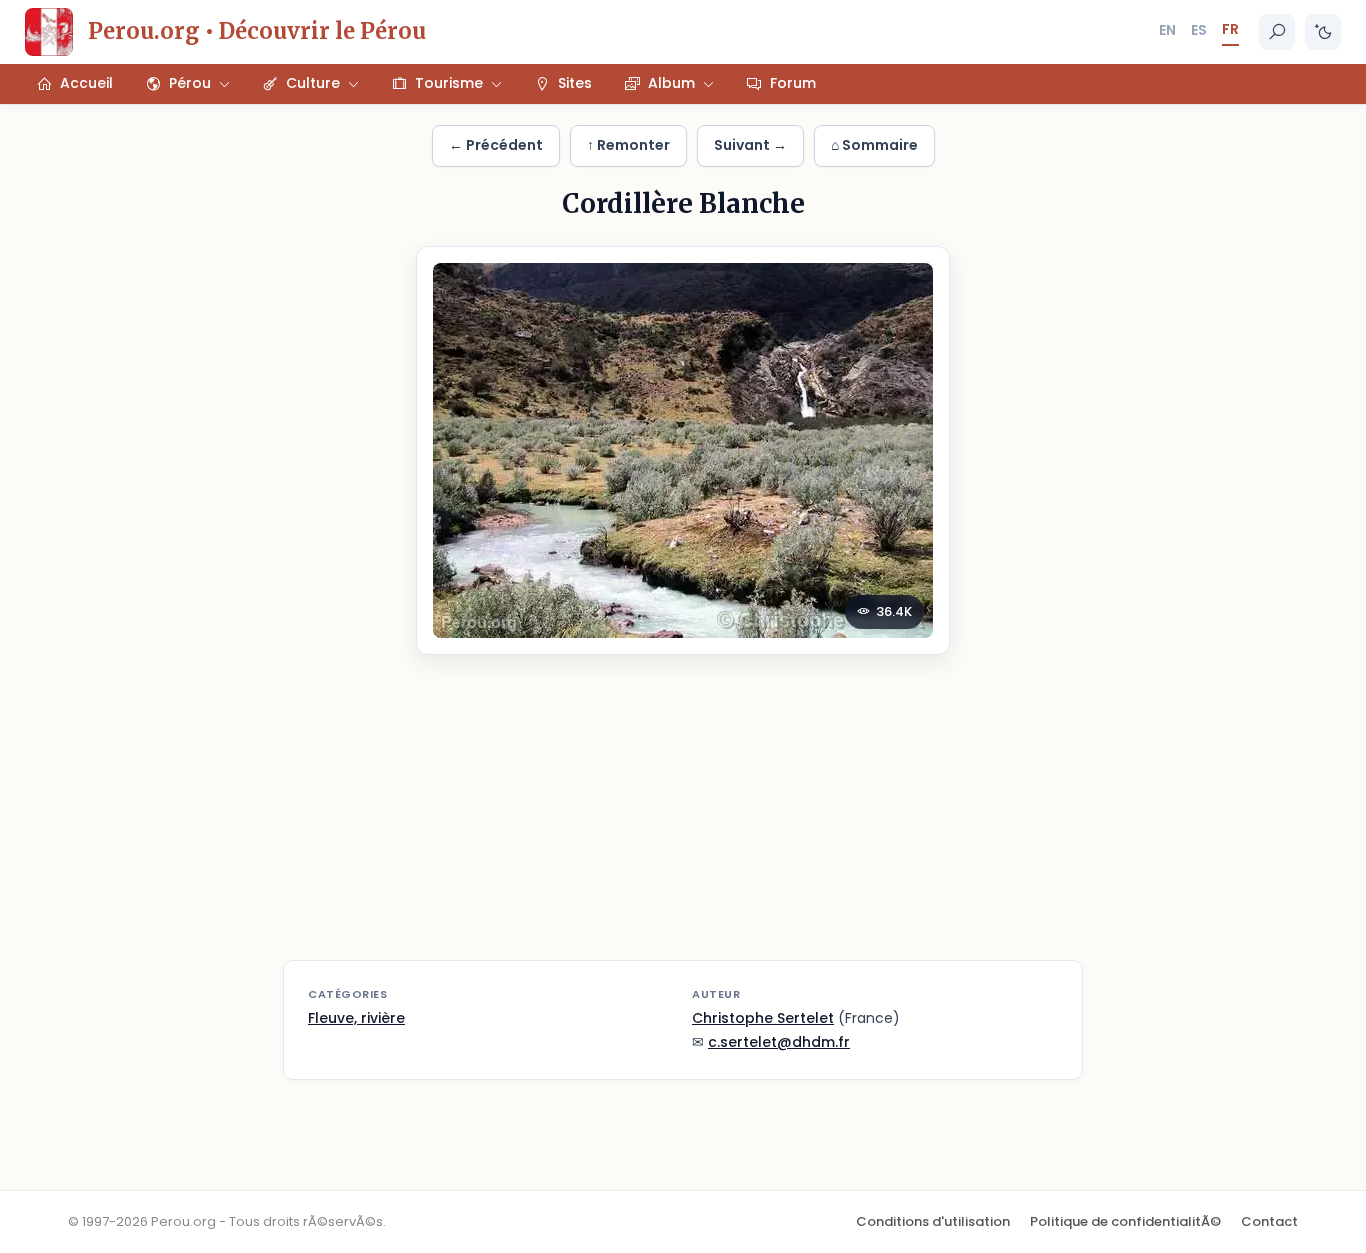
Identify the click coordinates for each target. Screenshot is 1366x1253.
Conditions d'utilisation (933, 1221)
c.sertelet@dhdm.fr (779, 1042)
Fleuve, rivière (356, 1018)
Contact (1269, 1221)
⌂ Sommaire (874, 145)
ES (1199, 30)
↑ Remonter (628, 145)
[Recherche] (1277, 32)
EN (1167, 30)
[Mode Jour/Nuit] (1323, 32)
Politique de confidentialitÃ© (1125, 1221)
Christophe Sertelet (763, 1018)
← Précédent (496, 145)
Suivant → (750, 145)
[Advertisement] (683, 820)
